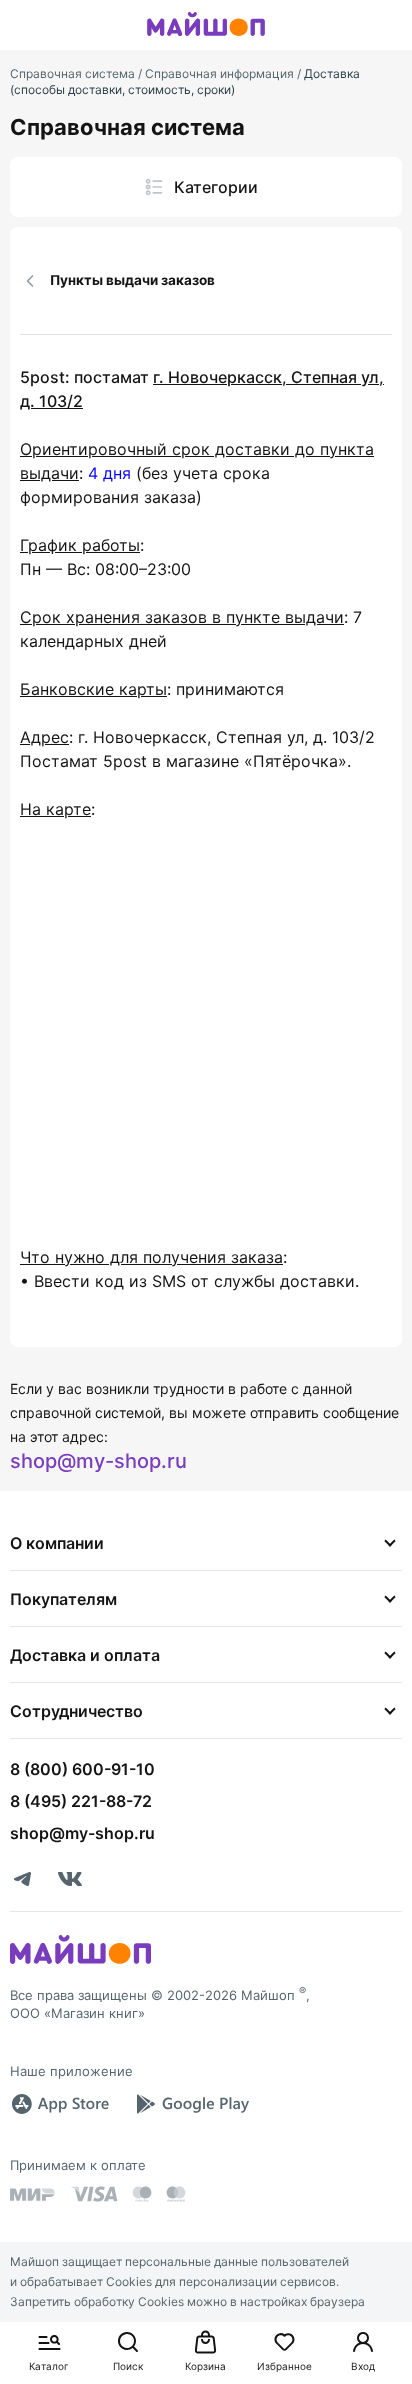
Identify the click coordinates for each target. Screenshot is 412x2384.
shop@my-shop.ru (98, 1461)
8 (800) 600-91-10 (82, 1769)
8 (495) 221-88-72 (81, 1801)
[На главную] (206, 39)
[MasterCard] (142, 2194)
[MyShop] (80, 1962)
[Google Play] (192, 2104)
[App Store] (60, 2104)
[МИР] (33, 2194)
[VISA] (94, 2194)
